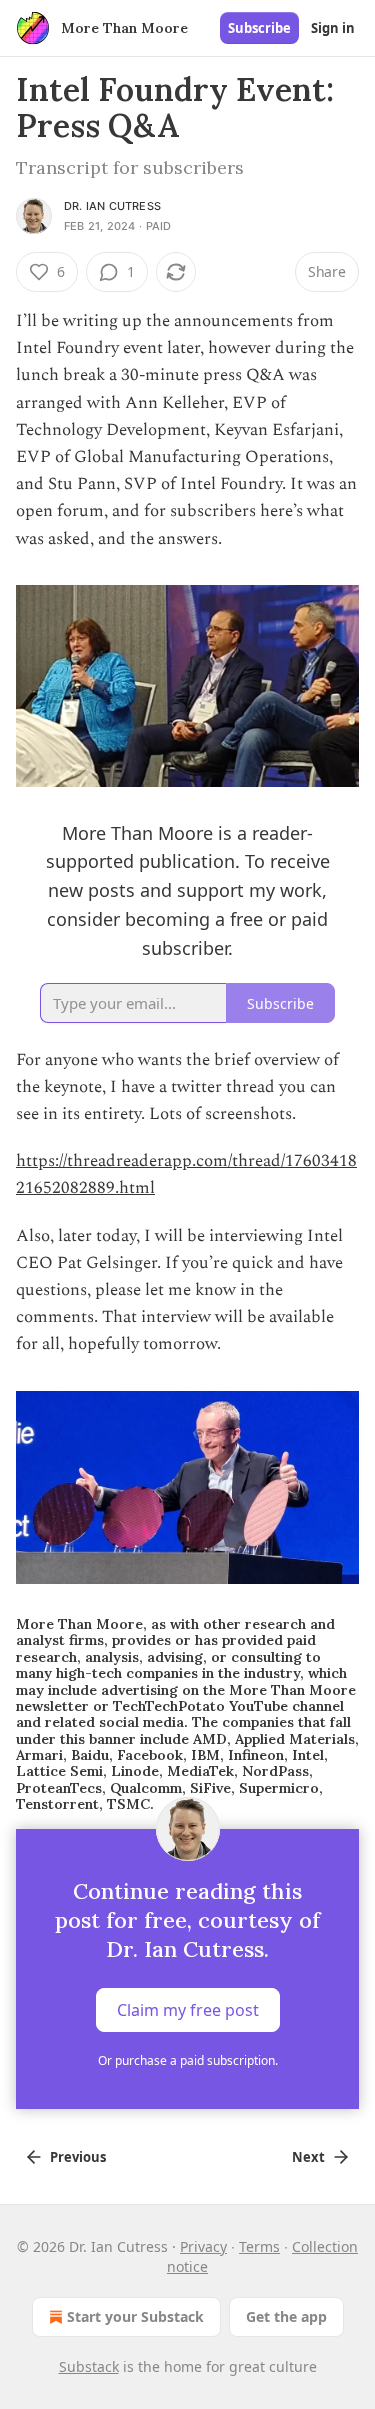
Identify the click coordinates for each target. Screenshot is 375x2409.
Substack (89, 2366)
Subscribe (259, 28)
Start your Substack (135, 2316)
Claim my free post (188, 2009)
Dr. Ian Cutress (112, 206)
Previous (78, 2157)
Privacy (203, 2246)
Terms (259, 2246)
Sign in (333, 28)
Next (308, 2157)
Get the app (286, 2316)
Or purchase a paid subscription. (188, 2060)
